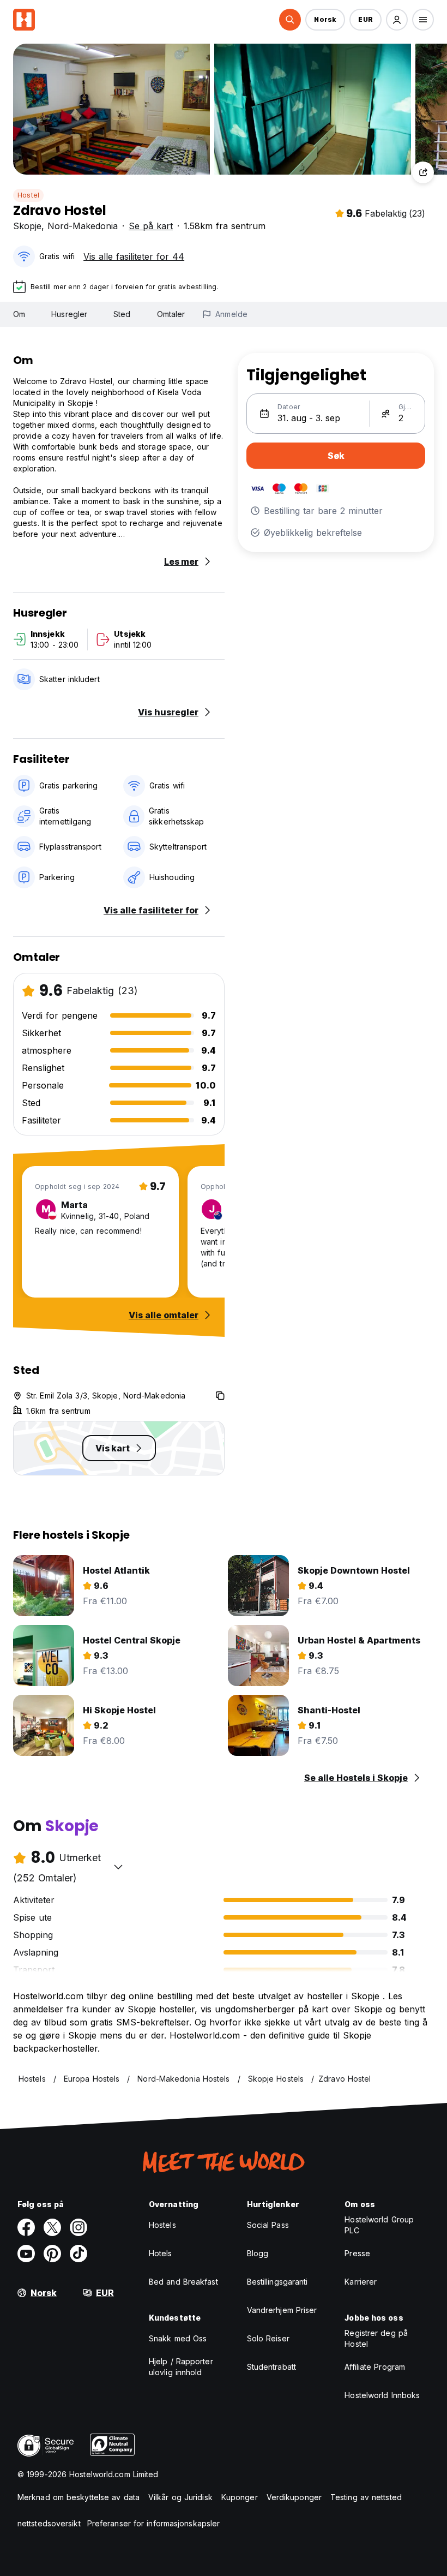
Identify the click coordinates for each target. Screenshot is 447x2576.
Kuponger (240, 2497)
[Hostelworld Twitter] (52, 2227)
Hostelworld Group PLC (379, 2225)
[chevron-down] (118, 1867)
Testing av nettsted (366, 2497)
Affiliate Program (375, 2367)
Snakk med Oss (178, 2338)
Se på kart (151, 226)
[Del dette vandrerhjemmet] (423, 172)
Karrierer (361, 2282)
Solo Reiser (268, 2338)
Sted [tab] (122, 314)
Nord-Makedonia (83, 226)
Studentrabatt (271, 2367)
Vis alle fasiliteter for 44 (134, 256)
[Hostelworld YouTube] (26, 2254)
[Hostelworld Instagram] (78, 2227)
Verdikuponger (294, 2497)
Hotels (161, 2253)
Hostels (162, 2225)
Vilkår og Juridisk (180, 2497)
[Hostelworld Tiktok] (78, 2254)
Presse (357, 2253)
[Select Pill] (290, 20)
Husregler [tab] (69, 314)
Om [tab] (19, 314)
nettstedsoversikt (49, 2523)
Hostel (28, 195)
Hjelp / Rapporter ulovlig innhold (181, 2367)
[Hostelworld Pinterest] (52, 2254)
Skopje (27, 226)
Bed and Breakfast (183, 2282)
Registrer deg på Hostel (376, 2338)
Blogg (258, 2253)
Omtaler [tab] (171, 314)
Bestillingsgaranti (277, 2282)
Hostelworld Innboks (382, 2395)
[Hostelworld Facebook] (26, 2227)
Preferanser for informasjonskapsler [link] (154, 2523)
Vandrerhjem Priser (282, 2310)
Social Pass (268, 2225)
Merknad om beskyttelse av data (78, 2497)
